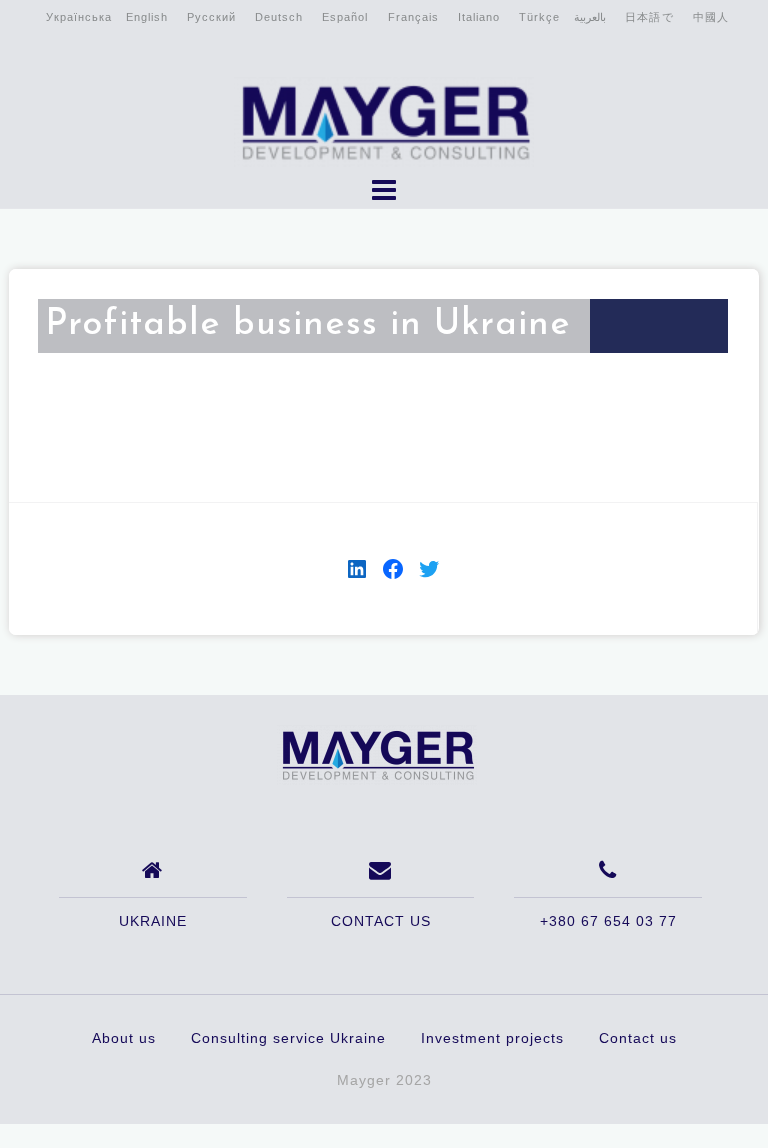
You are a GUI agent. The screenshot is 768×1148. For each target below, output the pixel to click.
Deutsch (279, 17)
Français (413, 17)
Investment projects (492, 1038)
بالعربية (590, 17)
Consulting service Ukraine (288, 1038)
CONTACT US (381, 921)
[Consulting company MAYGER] (377, 754)
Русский (211, 17)
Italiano (479, 17)
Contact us (638, 1038)
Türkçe (539, 17)
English (147, 17)
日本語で (649, 17)
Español (345, 17)
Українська (79, 17)
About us (124, 1038)
